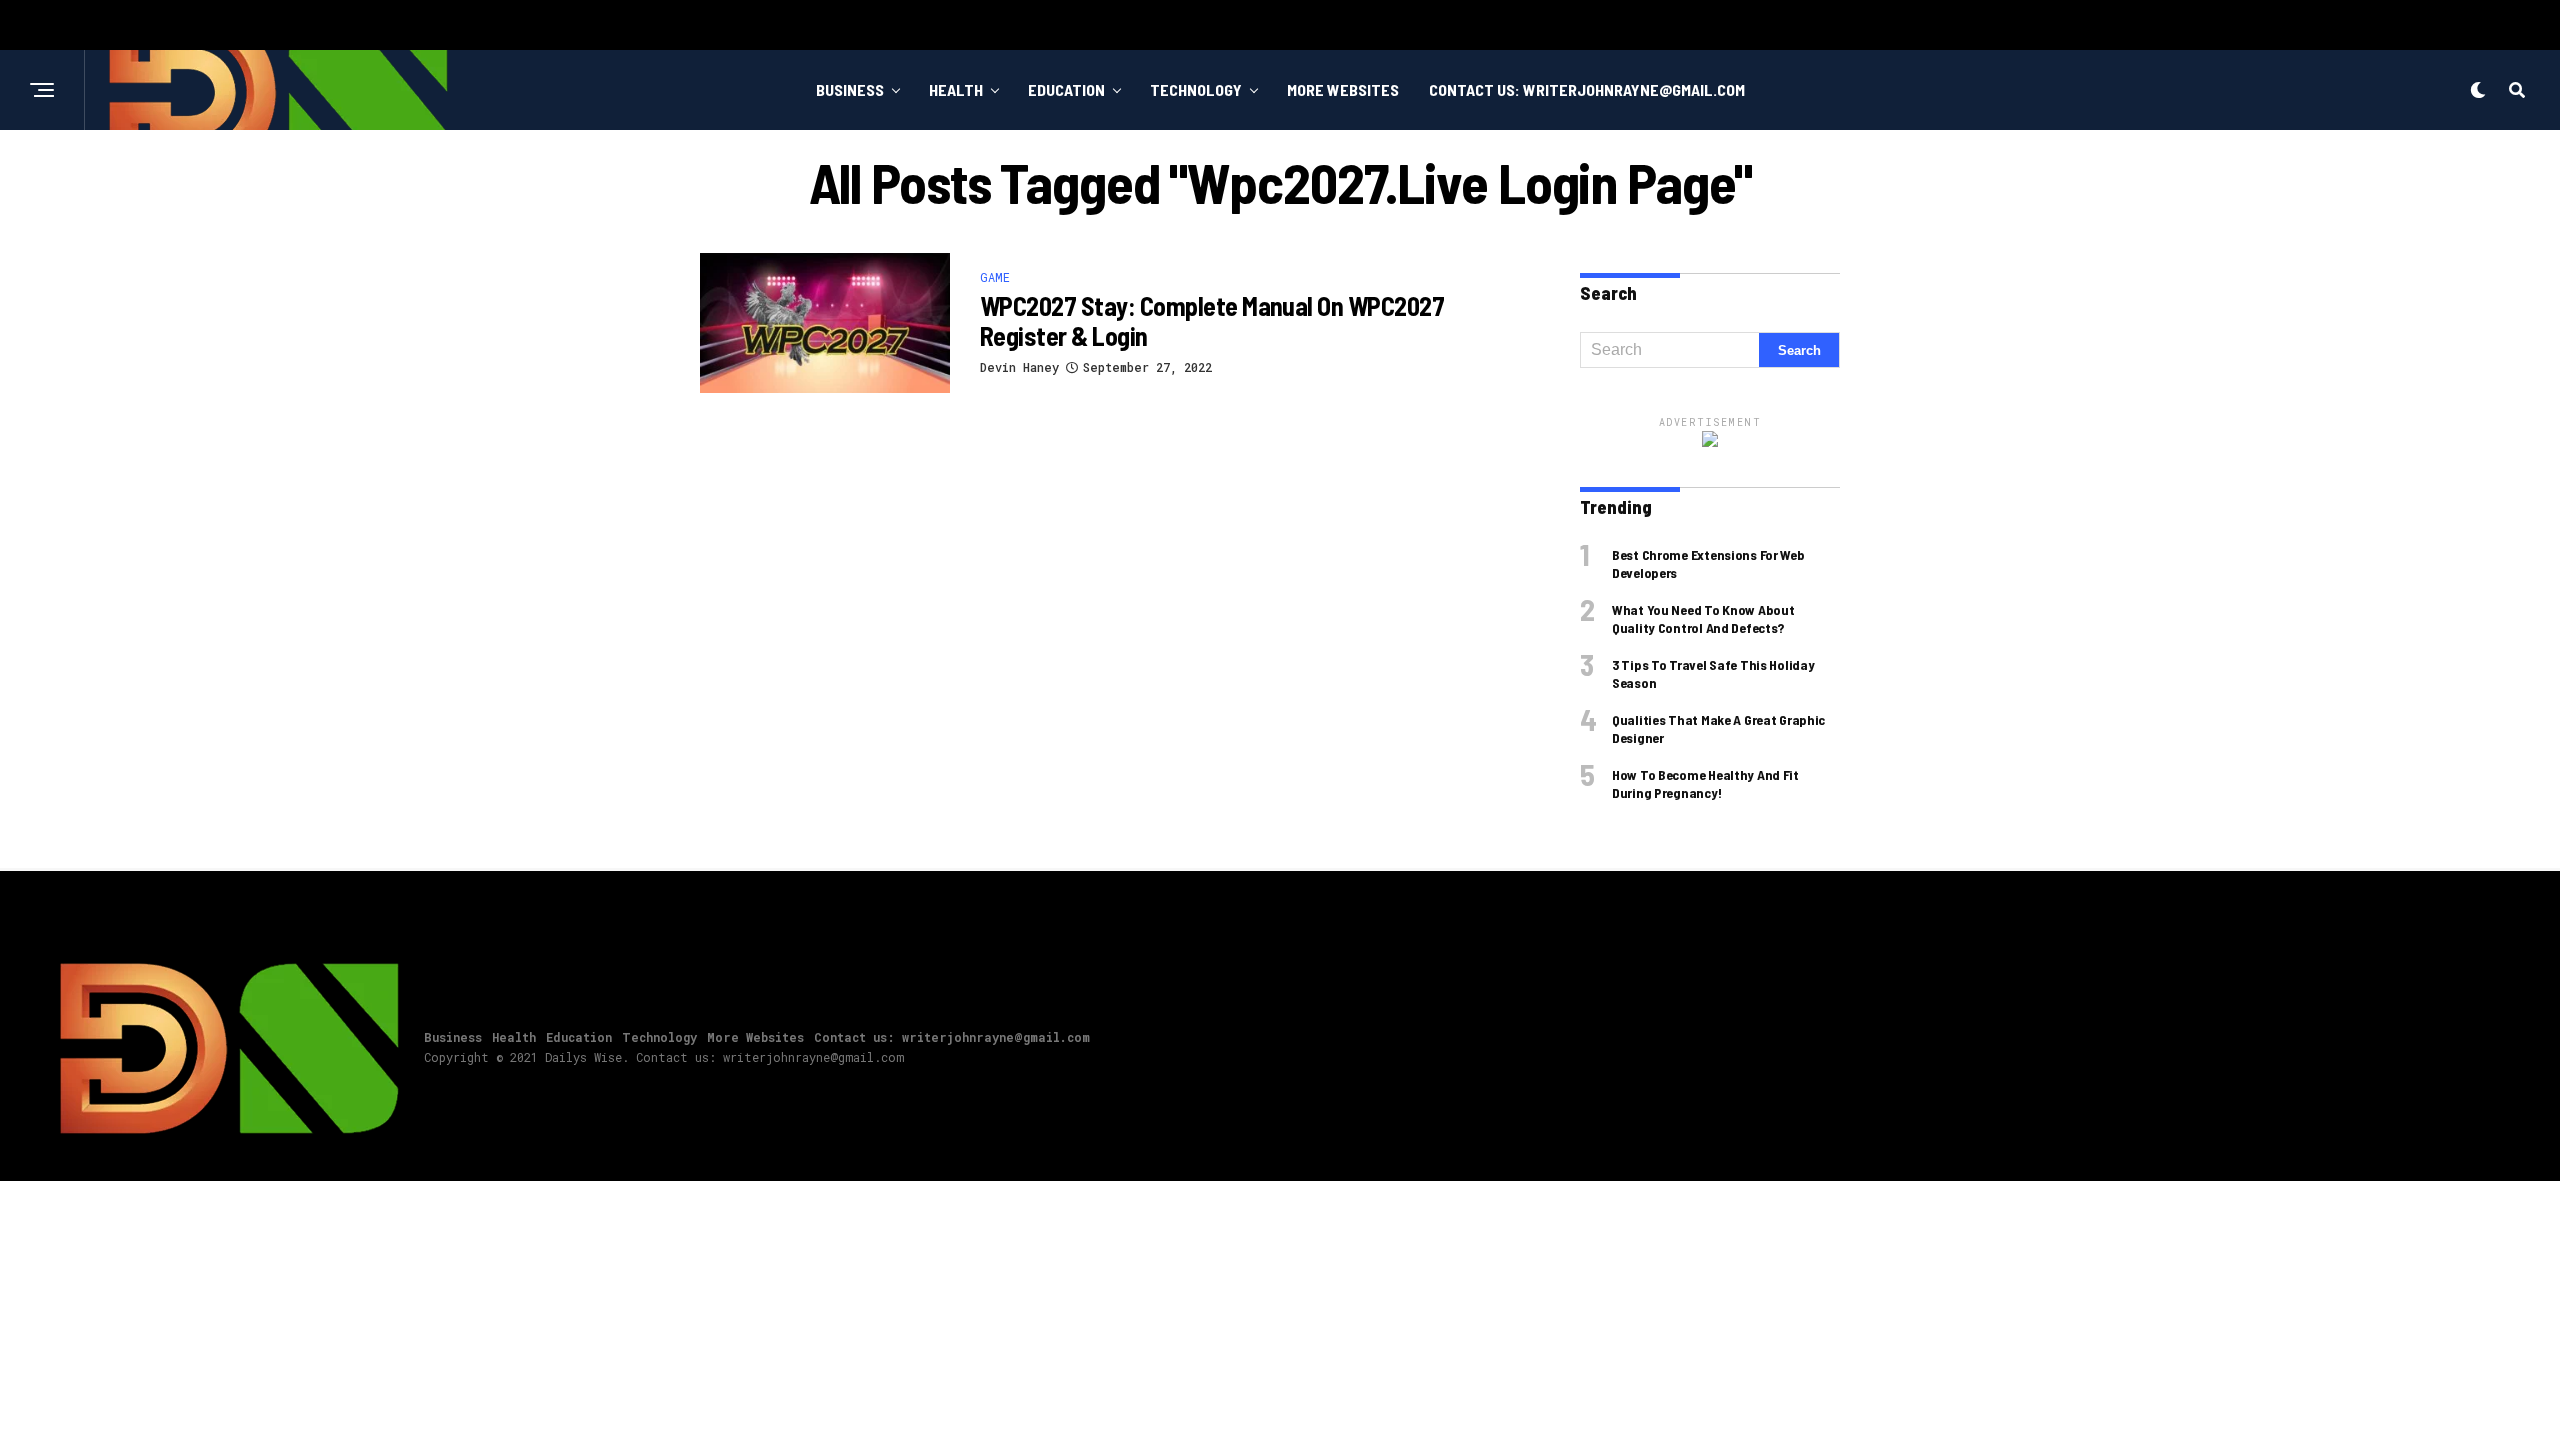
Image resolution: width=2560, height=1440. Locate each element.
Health (956, 89)
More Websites (1343, 89)
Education (1066, 89)
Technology (1196, 89)
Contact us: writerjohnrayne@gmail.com (1587, 89)
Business (850, 89)
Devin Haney (1019, 367)
